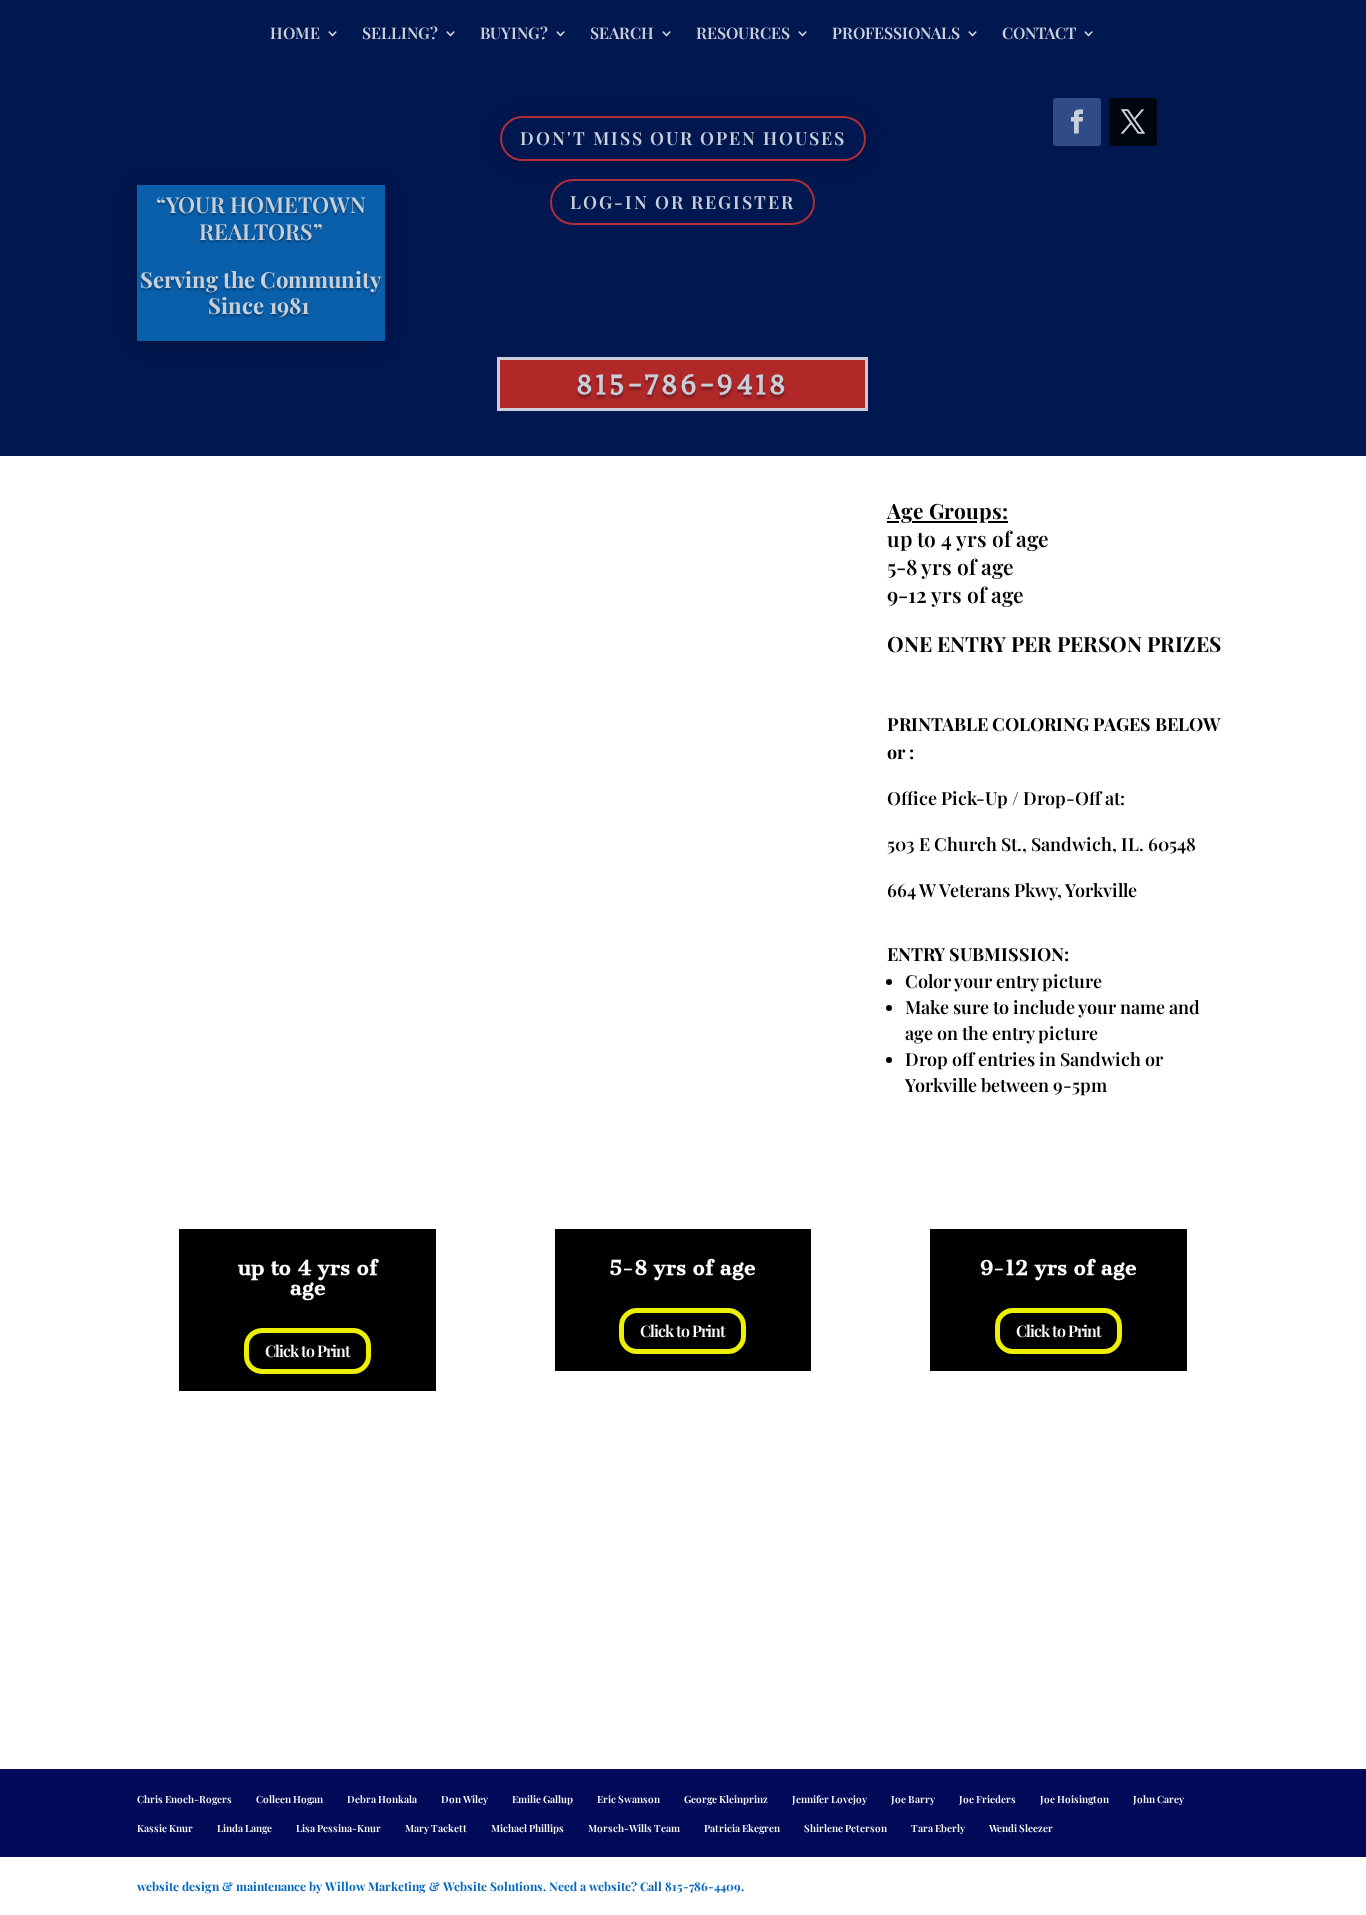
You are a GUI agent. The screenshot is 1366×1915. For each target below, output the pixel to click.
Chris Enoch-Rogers (184, 1799)
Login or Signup (671, 261)
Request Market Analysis (671, 319)
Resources (743, 34)
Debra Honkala (382, 1799)
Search (622, 34)
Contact (1039, 34)
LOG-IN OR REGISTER (682, 202)
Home (295, 34)
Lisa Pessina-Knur (338, 1828)
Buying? (514, 34)
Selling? (400, 34)
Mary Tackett (436, 1828)
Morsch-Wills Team (634, 1828)
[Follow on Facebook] (1077, 122)
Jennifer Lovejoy (829, 1799)
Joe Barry (913, 1799)
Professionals (896, 34)
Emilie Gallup (542, 1799)
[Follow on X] (1133, 122)
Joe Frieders (987, 1799)
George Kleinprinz (726, 1799)
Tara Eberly (938, 1828)
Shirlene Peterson (845, 1828)
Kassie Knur (165, 1828)
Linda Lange (244, 1828)
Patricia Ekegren (742, 1828)
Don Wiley (464, 1799)
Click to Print (307, 1350)
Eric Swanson (628, 1799)
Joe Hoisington (1074, 1799)
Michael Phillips (527, 1828)
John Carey (1158, 1799)
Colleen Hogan (289, 1799)
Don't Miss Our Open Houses (683, 138)
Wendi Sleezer (1021, 1828)
